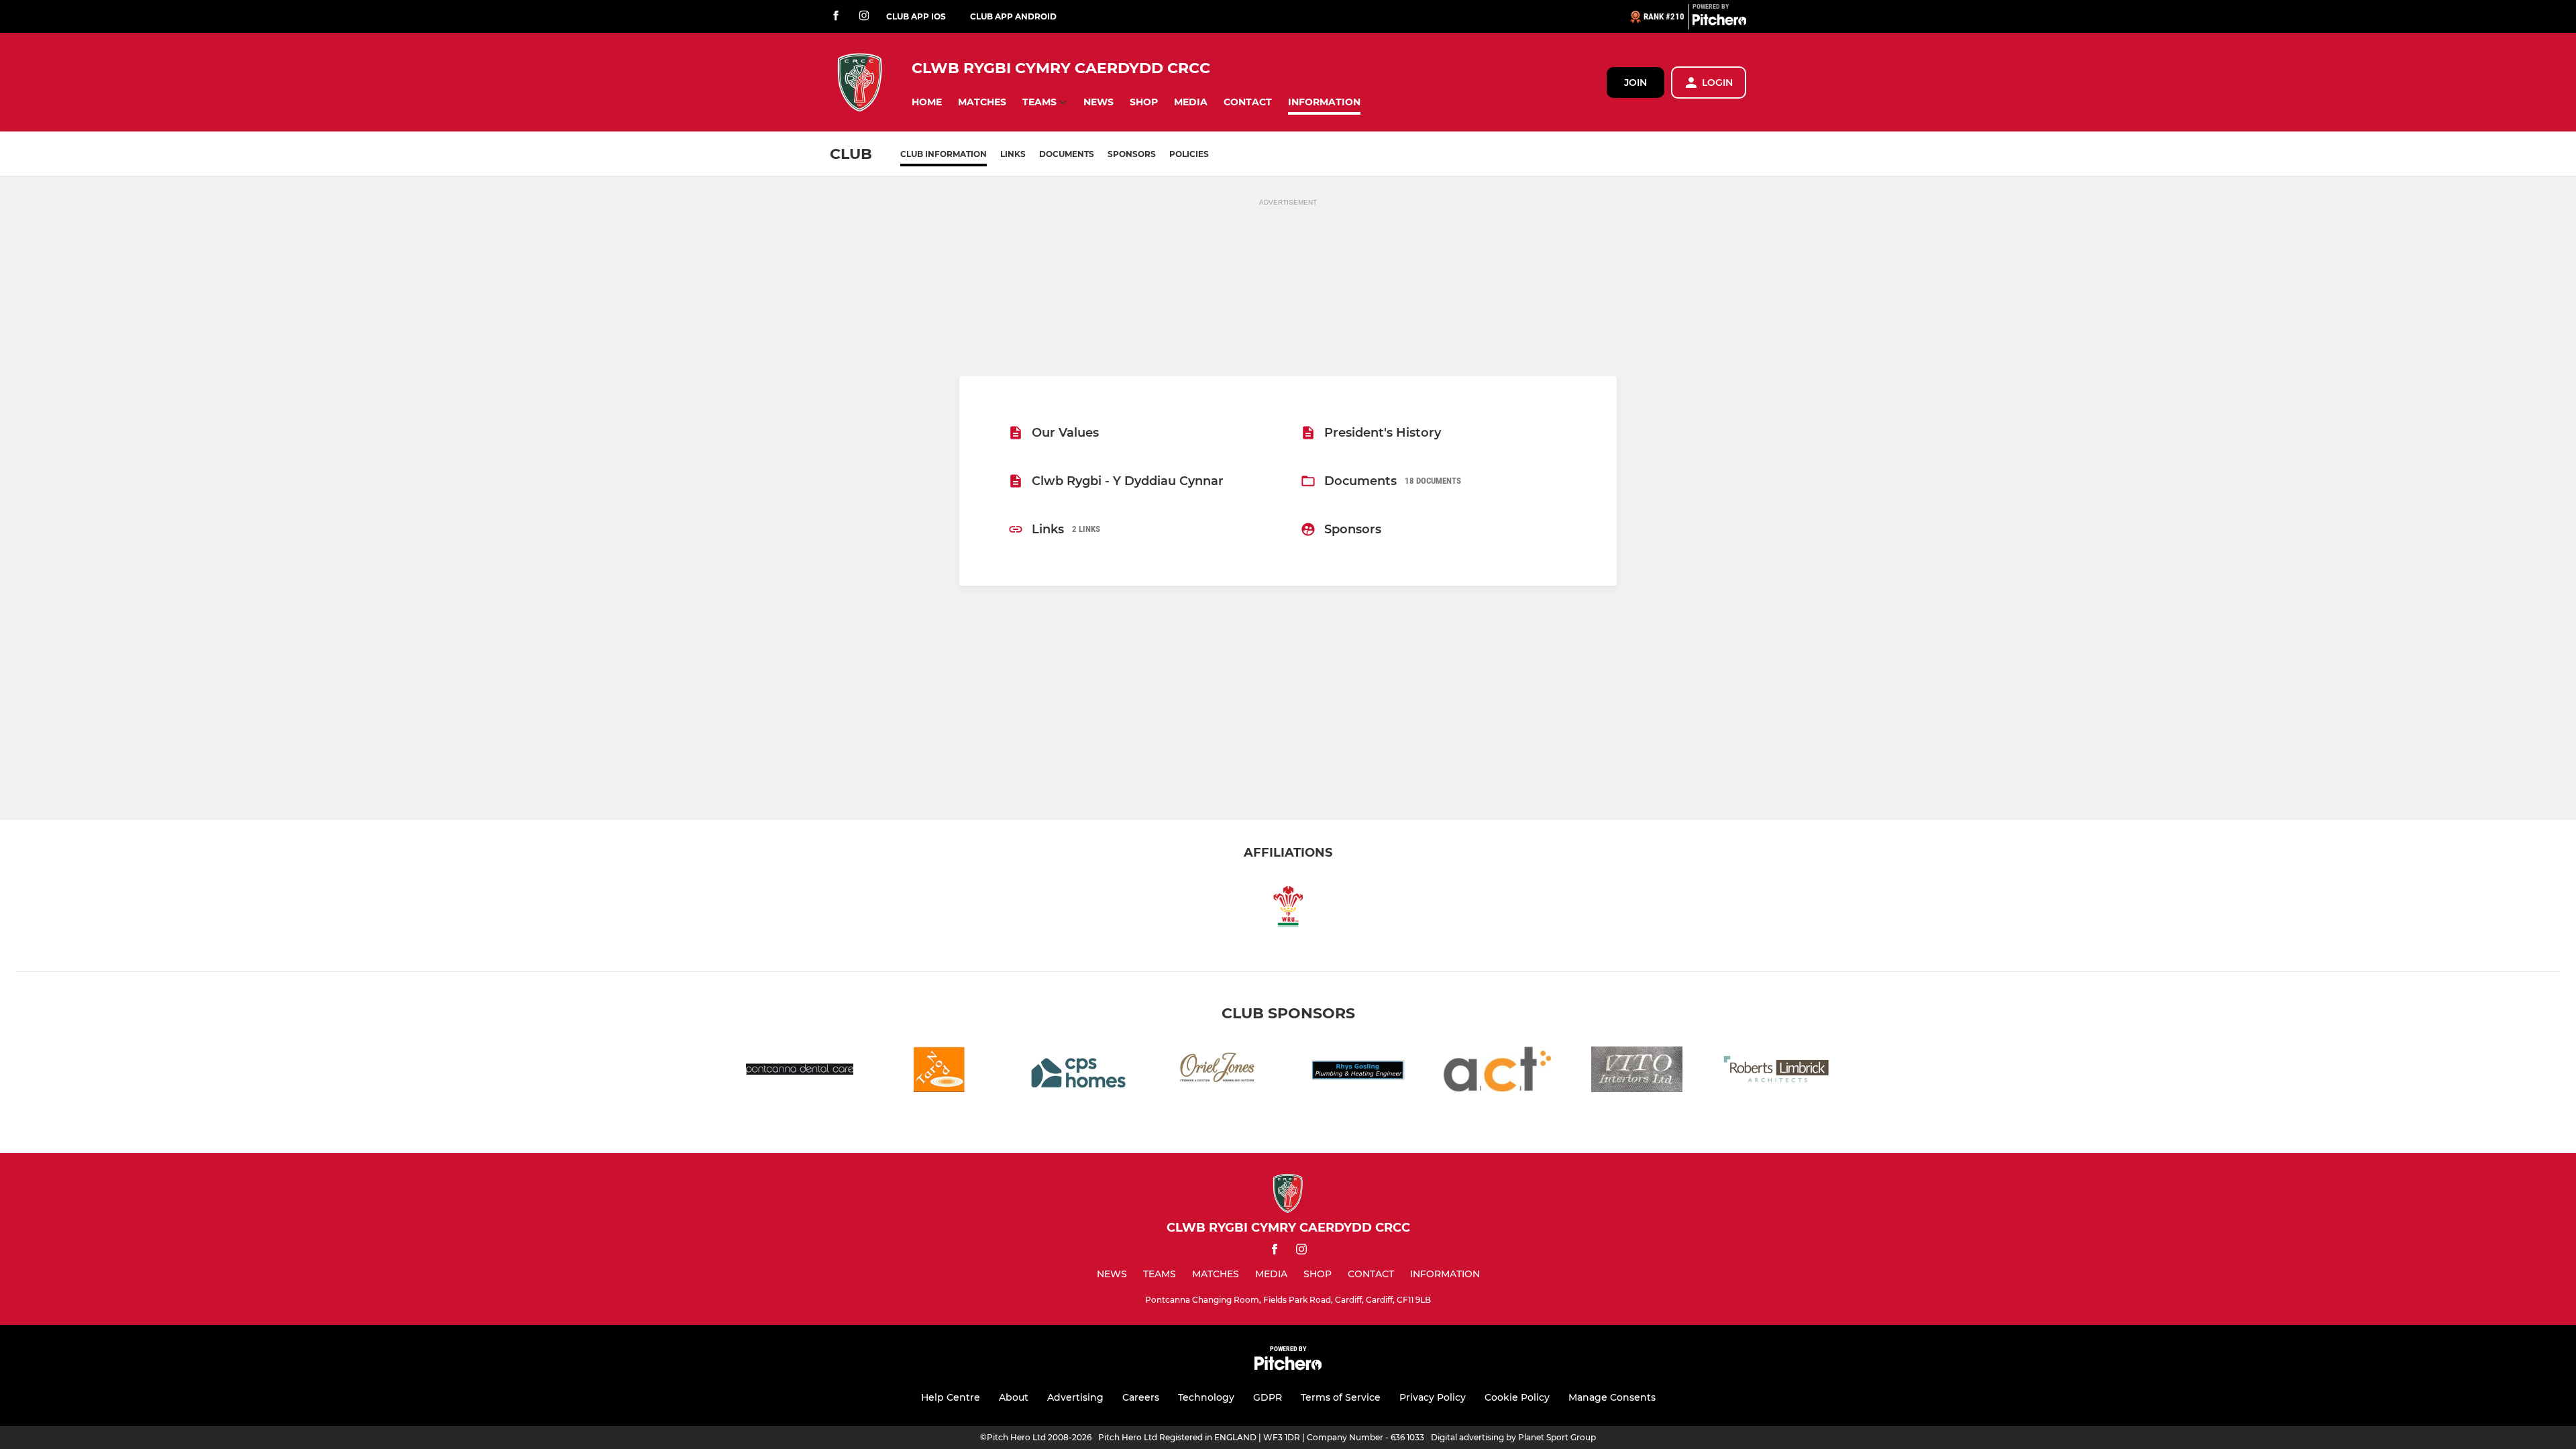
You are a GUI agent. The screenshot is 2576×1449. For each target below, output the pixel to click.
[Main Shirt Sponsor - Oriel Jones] (1218, 1072)
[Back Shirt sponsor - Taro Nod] (939, 1072)
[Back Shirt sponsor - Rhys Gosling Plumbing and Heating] (1358, 1072)
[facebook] (836, 16)
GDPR (1268, 1397)
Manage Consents (1612, 1397)
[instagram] (864, 16)
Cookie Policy (1517, 1397)
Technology (1206, 1397)
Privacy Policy (1433, 1397)
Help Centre (951, 1397)
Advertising (1075, 1397)
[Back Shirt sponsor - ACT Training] (1497, 1072)
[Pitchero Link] (1719, 22)
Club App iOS (916, 16)
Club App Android (1013, 16)
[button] (927, 102)
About (1014, 1397)
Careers (1141, 1397)
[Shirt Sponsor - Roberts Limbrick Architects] (1776, 1072)
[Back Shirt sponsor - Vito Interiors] (1637, 1072)
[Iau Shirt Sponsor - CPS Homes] (1079, 1072)
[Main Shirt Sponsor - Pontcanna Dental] (800, 1072)
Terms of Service (1341, 1397)
